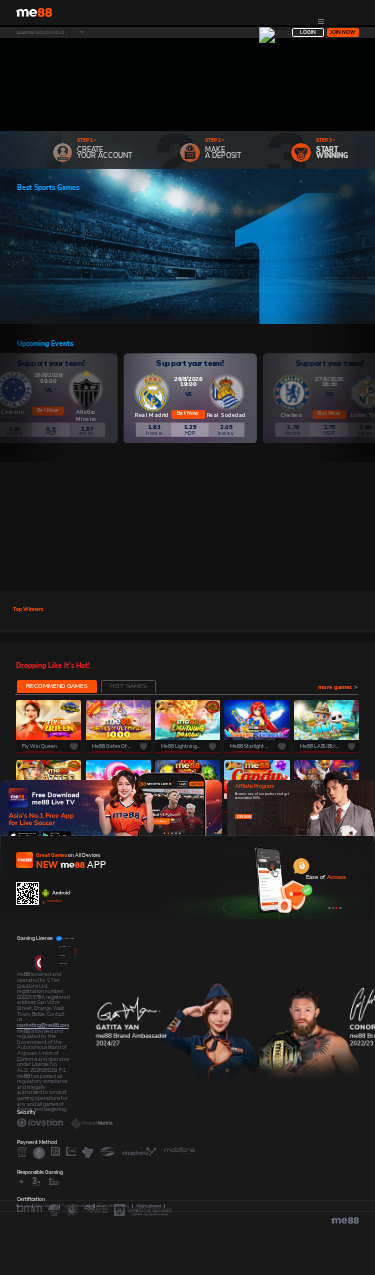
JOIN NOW (244, 817)
